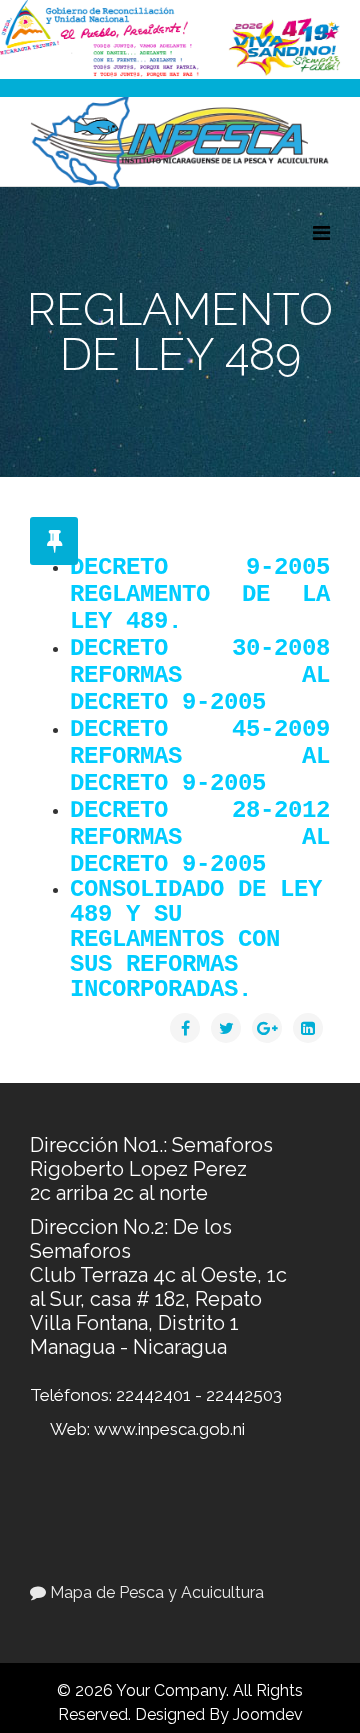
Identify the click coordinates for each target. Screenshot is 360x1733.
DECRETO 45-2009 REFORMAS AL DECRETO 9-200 (200, 756)
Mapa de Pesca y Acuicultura (155, 1592)
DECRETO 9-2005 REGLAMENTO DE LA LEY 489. (200, 594)
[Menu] (321, 233)
